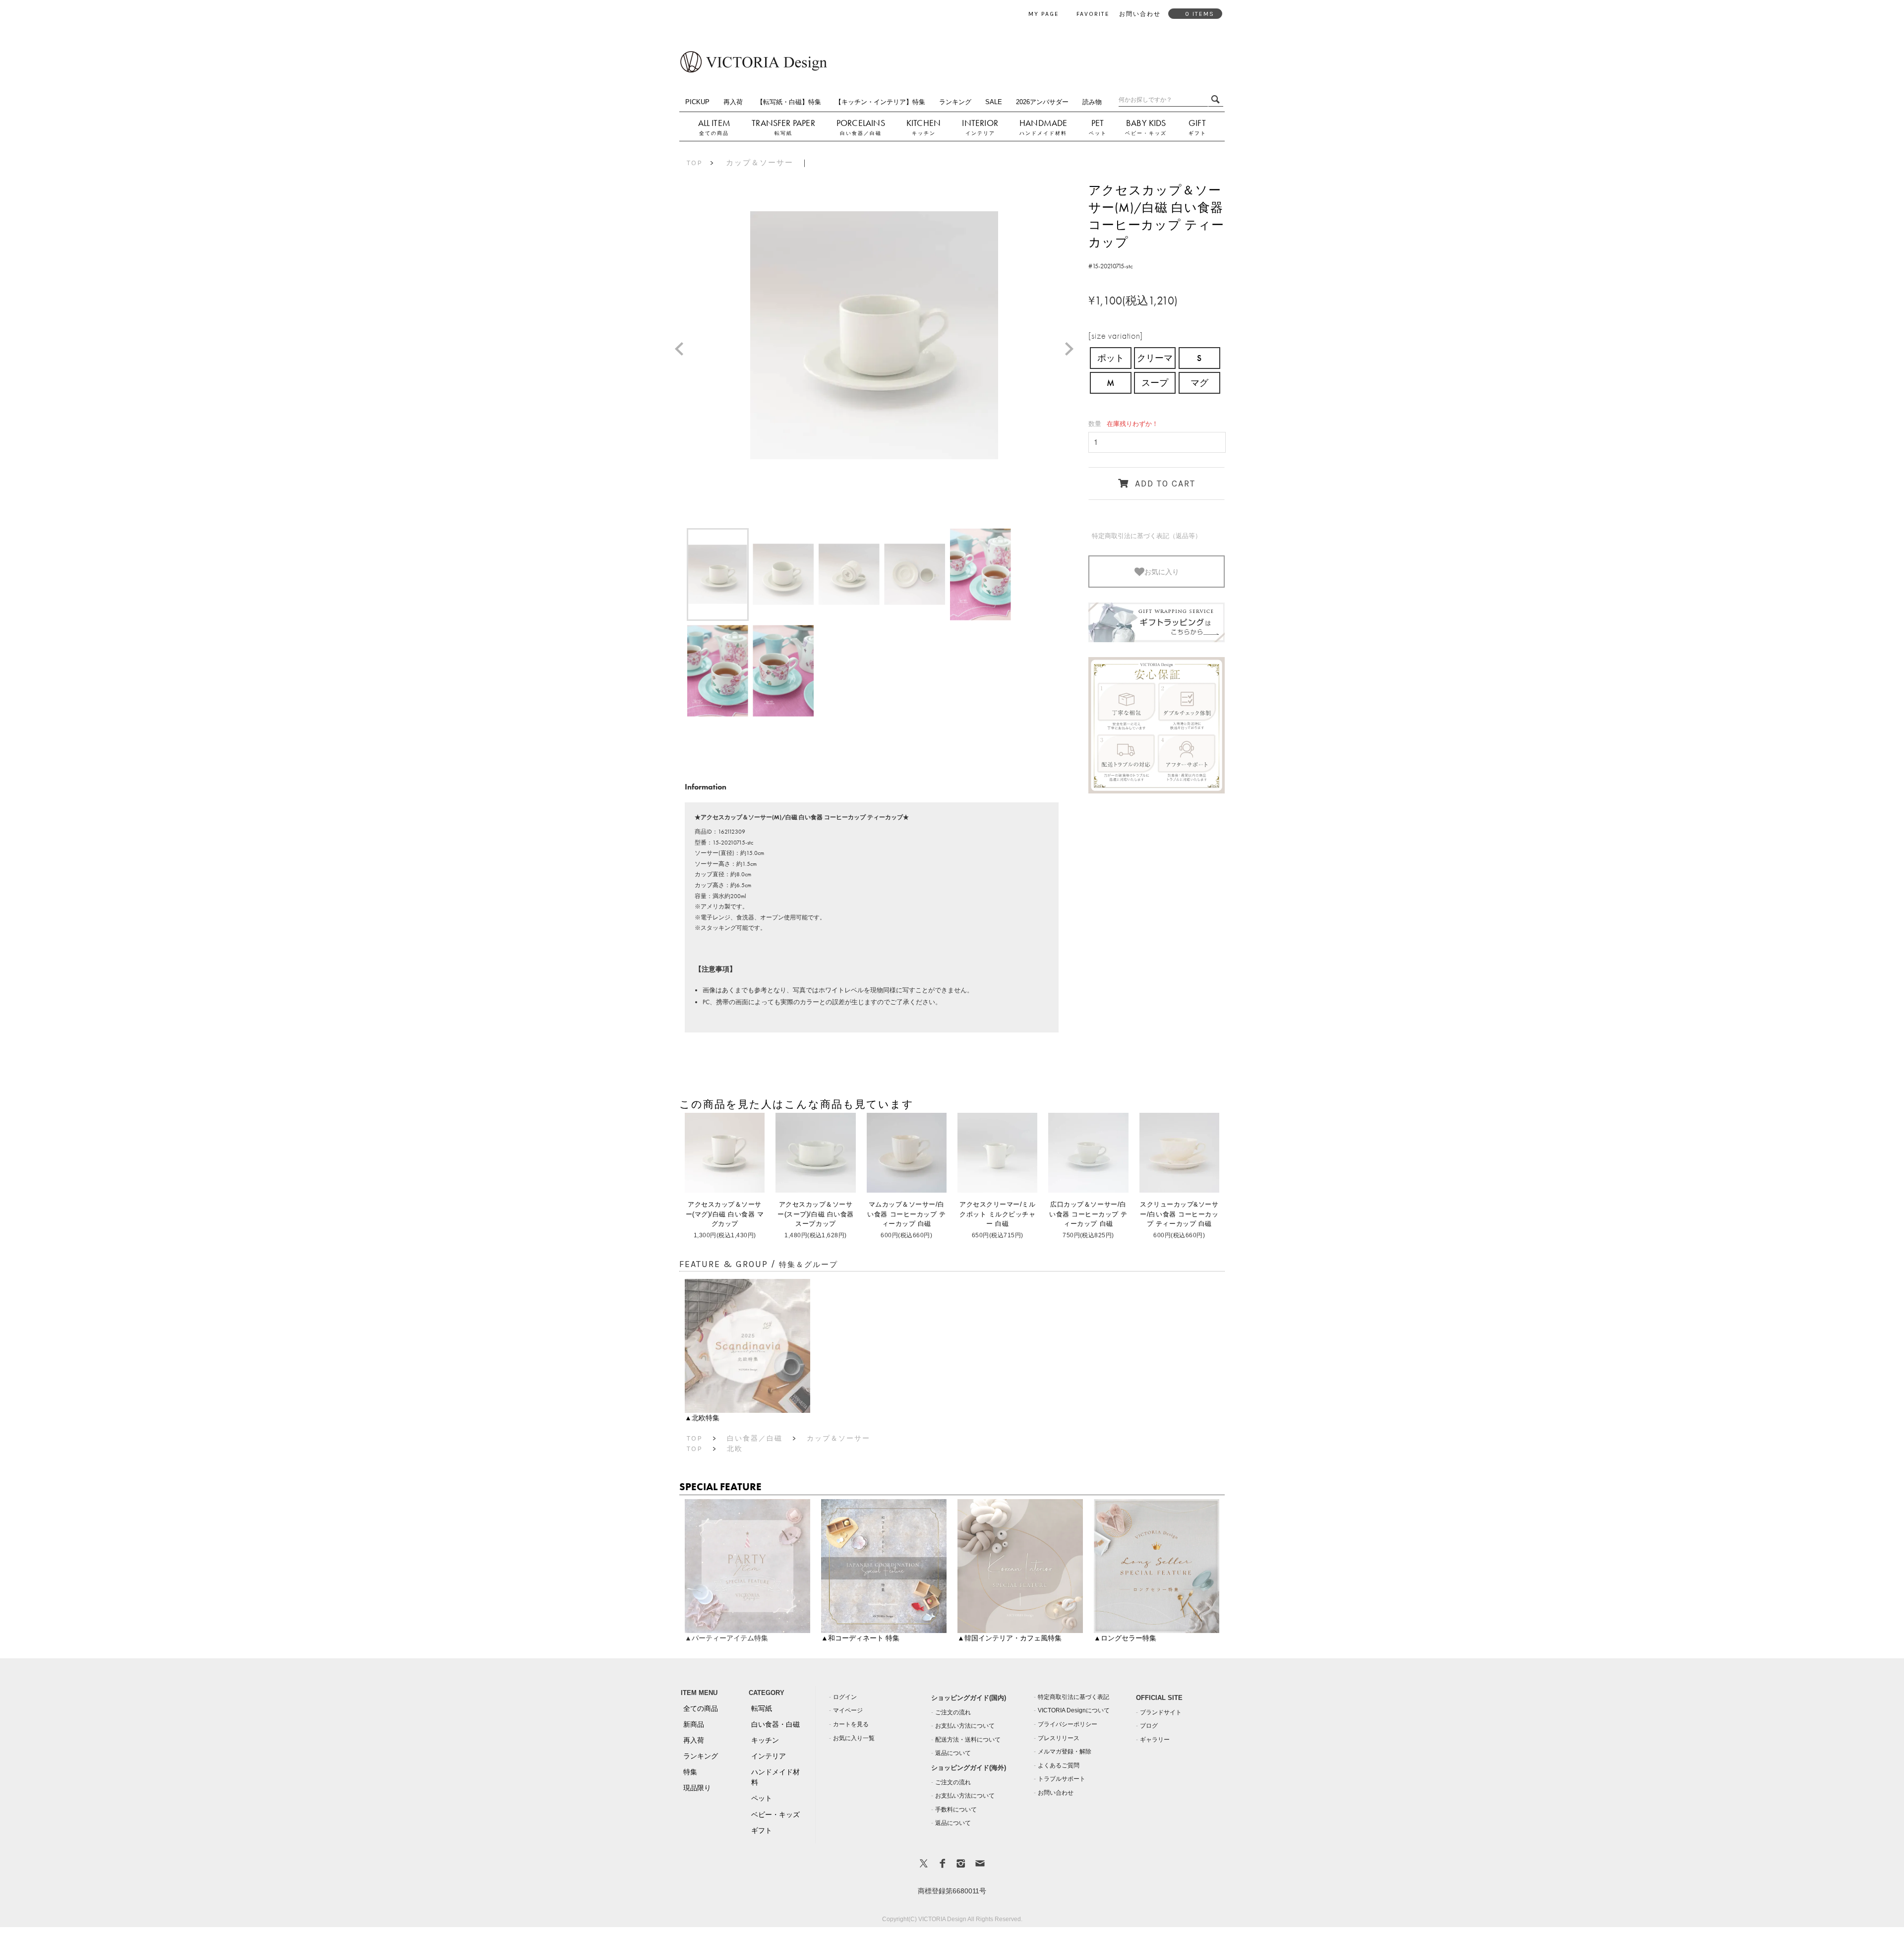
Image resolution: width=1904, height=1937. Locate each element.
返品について (953, 1753)
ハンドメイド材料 (1043, 133)
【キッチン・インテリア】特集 (880, 102)
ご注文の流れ (953, 1712)
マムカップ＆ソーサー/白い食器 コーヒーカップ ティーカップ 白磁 (906, 1214)
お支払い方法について (965, 1726)
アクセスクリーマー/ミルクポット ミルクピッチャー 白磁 (997, 1214)
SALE (994, 102)
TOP (695, 163)
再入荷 (733, 102)
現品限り (697, 1788)
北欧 (735, 1449)
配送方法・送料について (968, 1740)
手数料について (956, 1810)
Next (1073, 350)
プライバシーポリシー (1068, 1724)
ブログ (1149, 1726)
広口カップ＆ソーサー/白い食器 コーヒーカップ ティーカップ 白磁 (1088, 1214)
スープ (1155, 383)
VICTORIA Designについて (1074, 1710)
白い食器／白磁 (861, 133)
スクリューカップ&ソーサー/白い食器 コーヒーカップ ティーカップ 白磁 (1179, 1214)
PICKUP (697, 102)
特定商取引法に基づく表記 (1073, 1697)
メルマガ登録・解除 (1065, 1752)
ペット (1098, 133)
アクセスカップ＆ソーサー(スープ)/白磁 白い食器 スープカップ (815, 1214)
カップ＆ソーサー (760, 163)
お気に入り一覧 (854, 1738)
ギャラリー (1155, 1740)
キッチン (924, 133)
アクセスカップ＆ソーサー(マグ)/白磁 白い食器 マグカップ (725, 1214)
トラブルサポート (1062, 1779)
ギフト (1197, 133)
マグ (1199, 383)
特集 (690, 1772)
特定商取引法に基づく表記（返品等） (1147, 536)
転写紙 (783, 133)
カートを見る (851, 1724)
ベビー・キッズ (1146, 133)
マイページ (848, 1710)
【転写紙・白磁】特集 (789, 102)
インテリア (980, 133)
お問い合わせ (1056, 1793)
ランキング (955, 102)
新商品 (694, 1724)
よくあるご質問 (1059, 1765)
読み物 (1092, 102)
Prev (683, 350)
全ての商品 (714, 133)
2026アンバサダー (1042, 102)
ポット (1111, 358)
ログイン (845, 1697)
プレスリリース (1059, 1738)
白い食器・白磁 (775, 1724)
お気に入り (1162, 571)
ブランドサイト (1161, 1712)
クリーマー (1155, 361)
